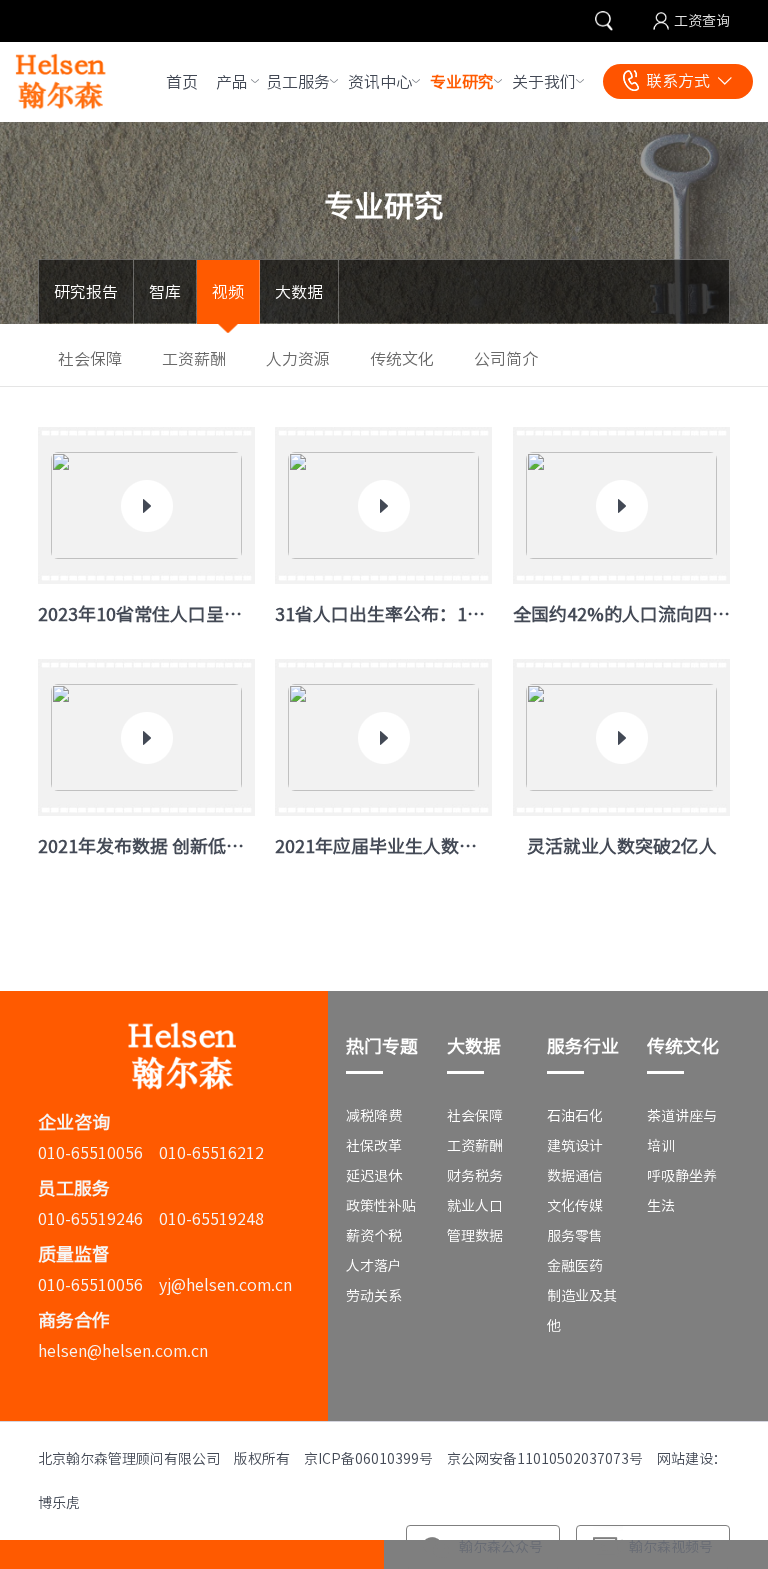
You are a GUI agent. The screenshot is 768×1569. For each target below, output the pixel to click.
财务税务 (475, 1176)
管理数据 (475, 1236)
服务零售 (575, 1236)
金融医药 (575, 1266)
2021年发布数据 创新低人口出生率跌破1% (146, 846)
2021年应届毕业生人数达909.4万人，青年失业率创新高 (383, 846)
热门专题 (382, 1046)
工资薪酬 (194, 359)
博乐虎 (59, 1503)
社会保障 (90, 359)
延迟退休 (374, 1176)
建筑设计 (575, 1146)
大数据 (299, 292)
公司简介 (506, 359)
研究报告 (86, 292)
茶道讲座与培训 (682, 1131)
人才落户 (374, 1266)
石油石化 (575, 1116)
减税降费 (374, 1116)
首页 (182, 82)
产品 (232, 82)
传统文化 (402, 359)
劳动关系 (374, 1296)
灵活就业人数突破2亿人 (621, 846)
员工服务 (298, 82)
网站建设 (685, 1459)
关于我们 (544, 82)
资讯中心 (380, 82)
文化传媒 (575, 1206)
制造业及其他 (582, 1311)
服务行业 (583, 1046)
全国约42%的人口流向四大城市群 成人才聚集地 (621, 614)
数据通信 (575, 1176)
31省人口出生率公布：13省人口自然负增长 (383, 614)
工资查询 (702, 21)
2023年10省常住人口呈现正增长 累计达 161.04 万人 (146, 614)
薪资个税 (374, 1236)
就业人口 (475, 1206)
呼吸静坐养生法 (682, 1191)
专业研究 (462, 82)
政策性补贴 (381, 1206)
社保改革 (374, 1146)
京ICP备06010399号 (368, 1459)
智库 (165, 292)
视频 (228, 292)
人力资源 (298, 359)
